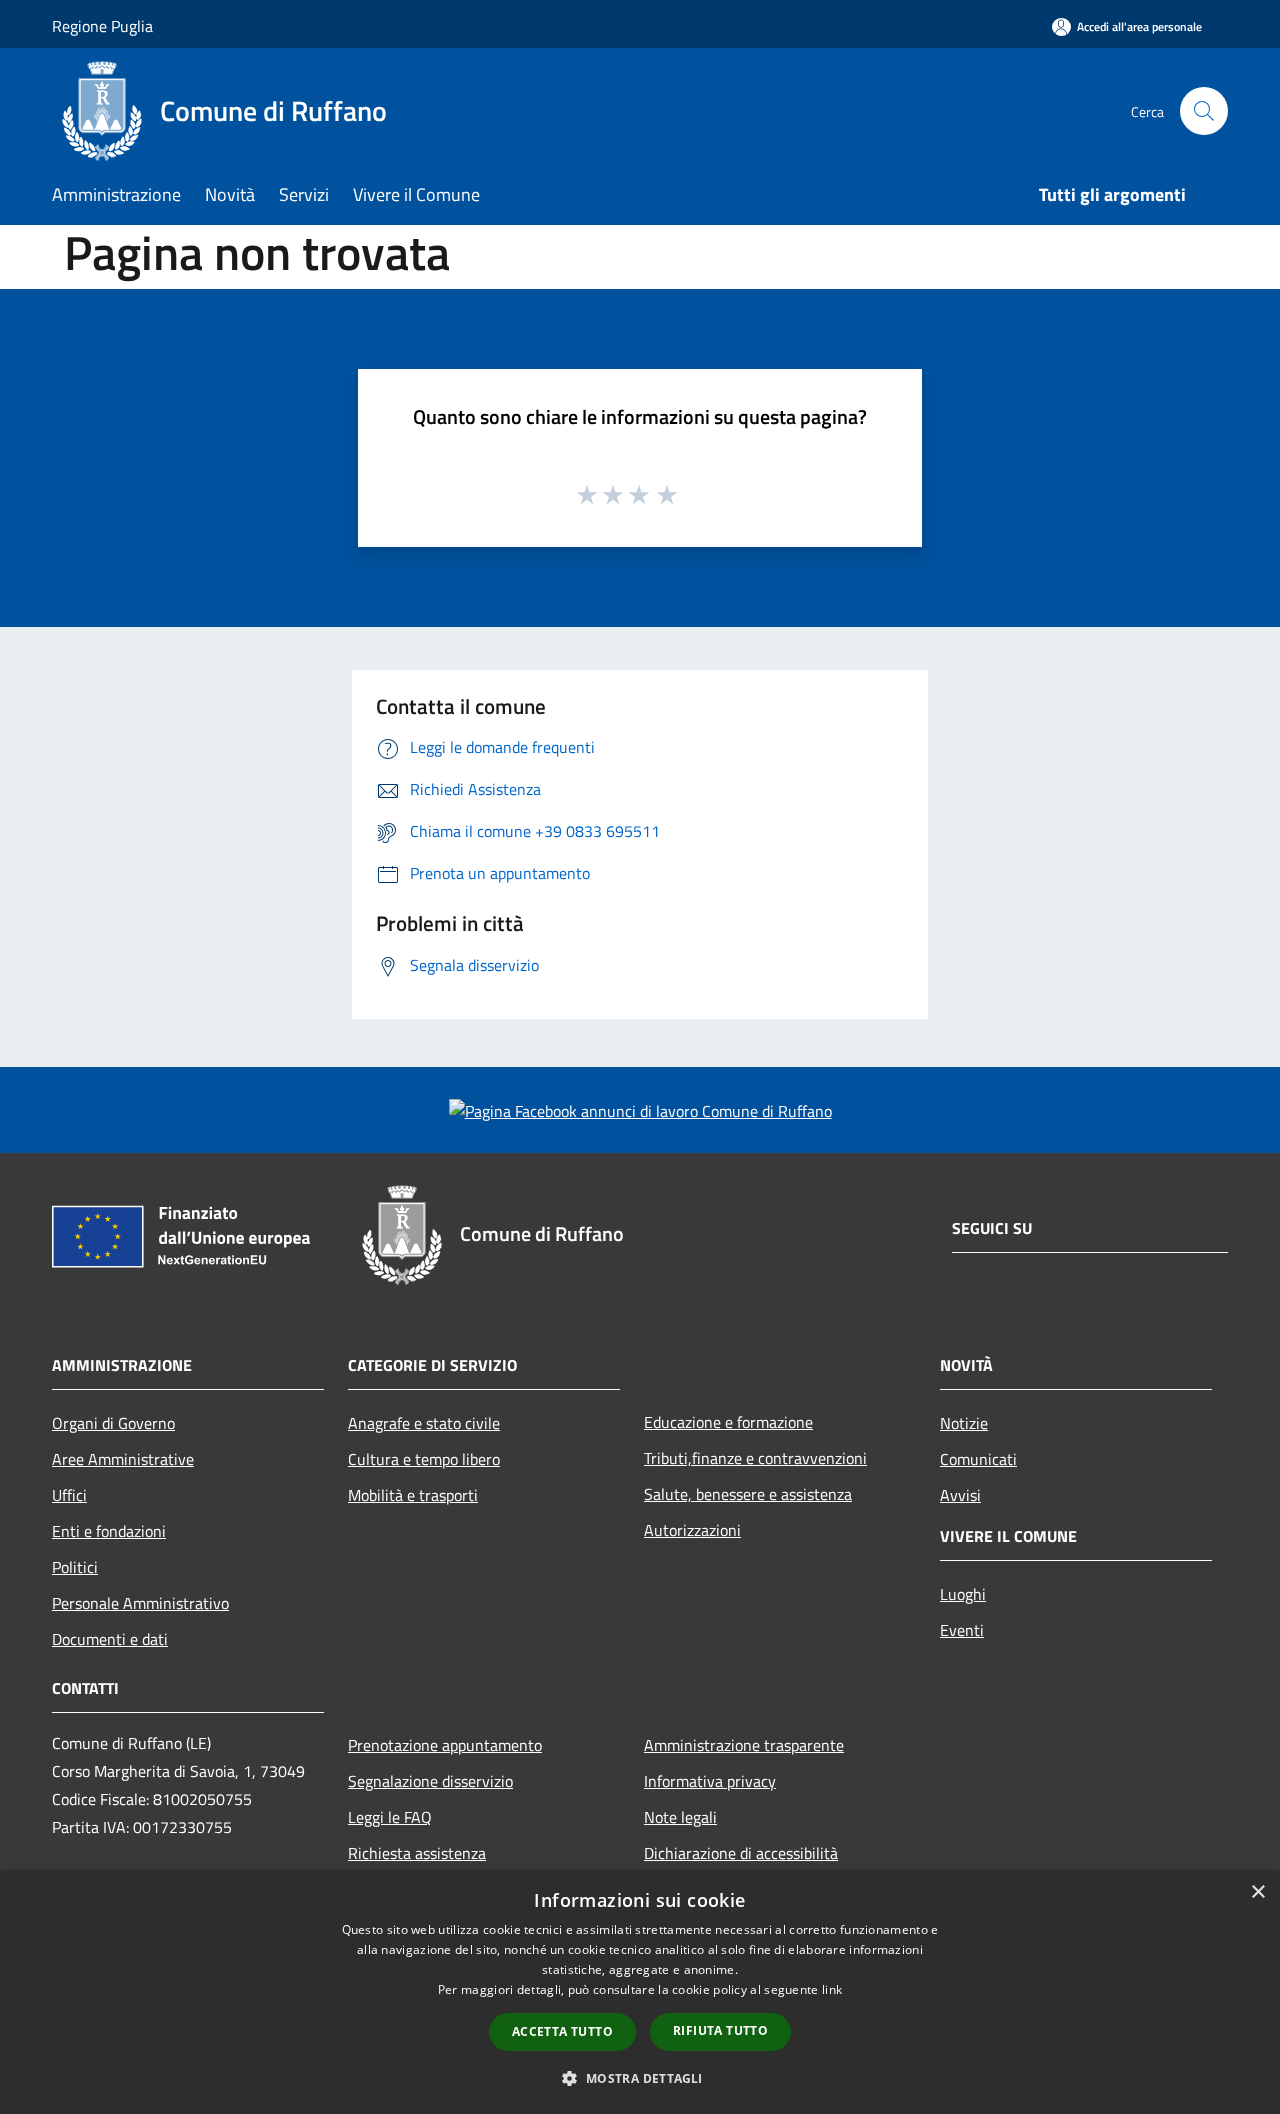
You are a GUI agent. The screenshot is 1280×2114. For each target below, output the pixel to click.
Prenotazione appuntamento (445, 1745)
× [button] (1257, 1892)
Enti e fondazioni (109, 1531)
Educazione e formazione (728, 1422)
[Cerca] (1204, 111)
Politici (75, 1567)
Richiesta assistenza (417, 1853)
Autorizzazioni (692, 1530)
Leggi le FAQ (390, 1817)
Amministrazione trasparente (744, 1745)
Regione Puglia (102, 26)
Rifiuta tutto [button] (720, 2030)
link (832, 1989)
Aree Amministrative (123, 1459)
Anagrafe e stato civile (424, 1423)
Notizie (964, 1423)
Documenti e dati (110, 1639)
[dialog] (640, 1992)
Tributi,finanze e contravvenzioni (755, 1458)
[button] (639, 2078)
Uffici (69, 1495)
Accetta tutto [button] (562, 2031)
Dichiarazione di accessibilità (741, 1853)
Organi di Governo (113, 1423)
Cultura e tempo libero (424, 1459)
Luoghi (963, 1594)
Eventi (962, 1630)
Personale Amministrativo (140, 1603)
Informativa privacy (710, 1781)
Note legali (680, 1817)
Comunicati (978, 1459)
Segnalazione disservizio (430, 1781)
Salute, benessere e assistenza (748, 1494)
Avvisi (960, 1495)
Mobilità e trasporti (413, 1495)
